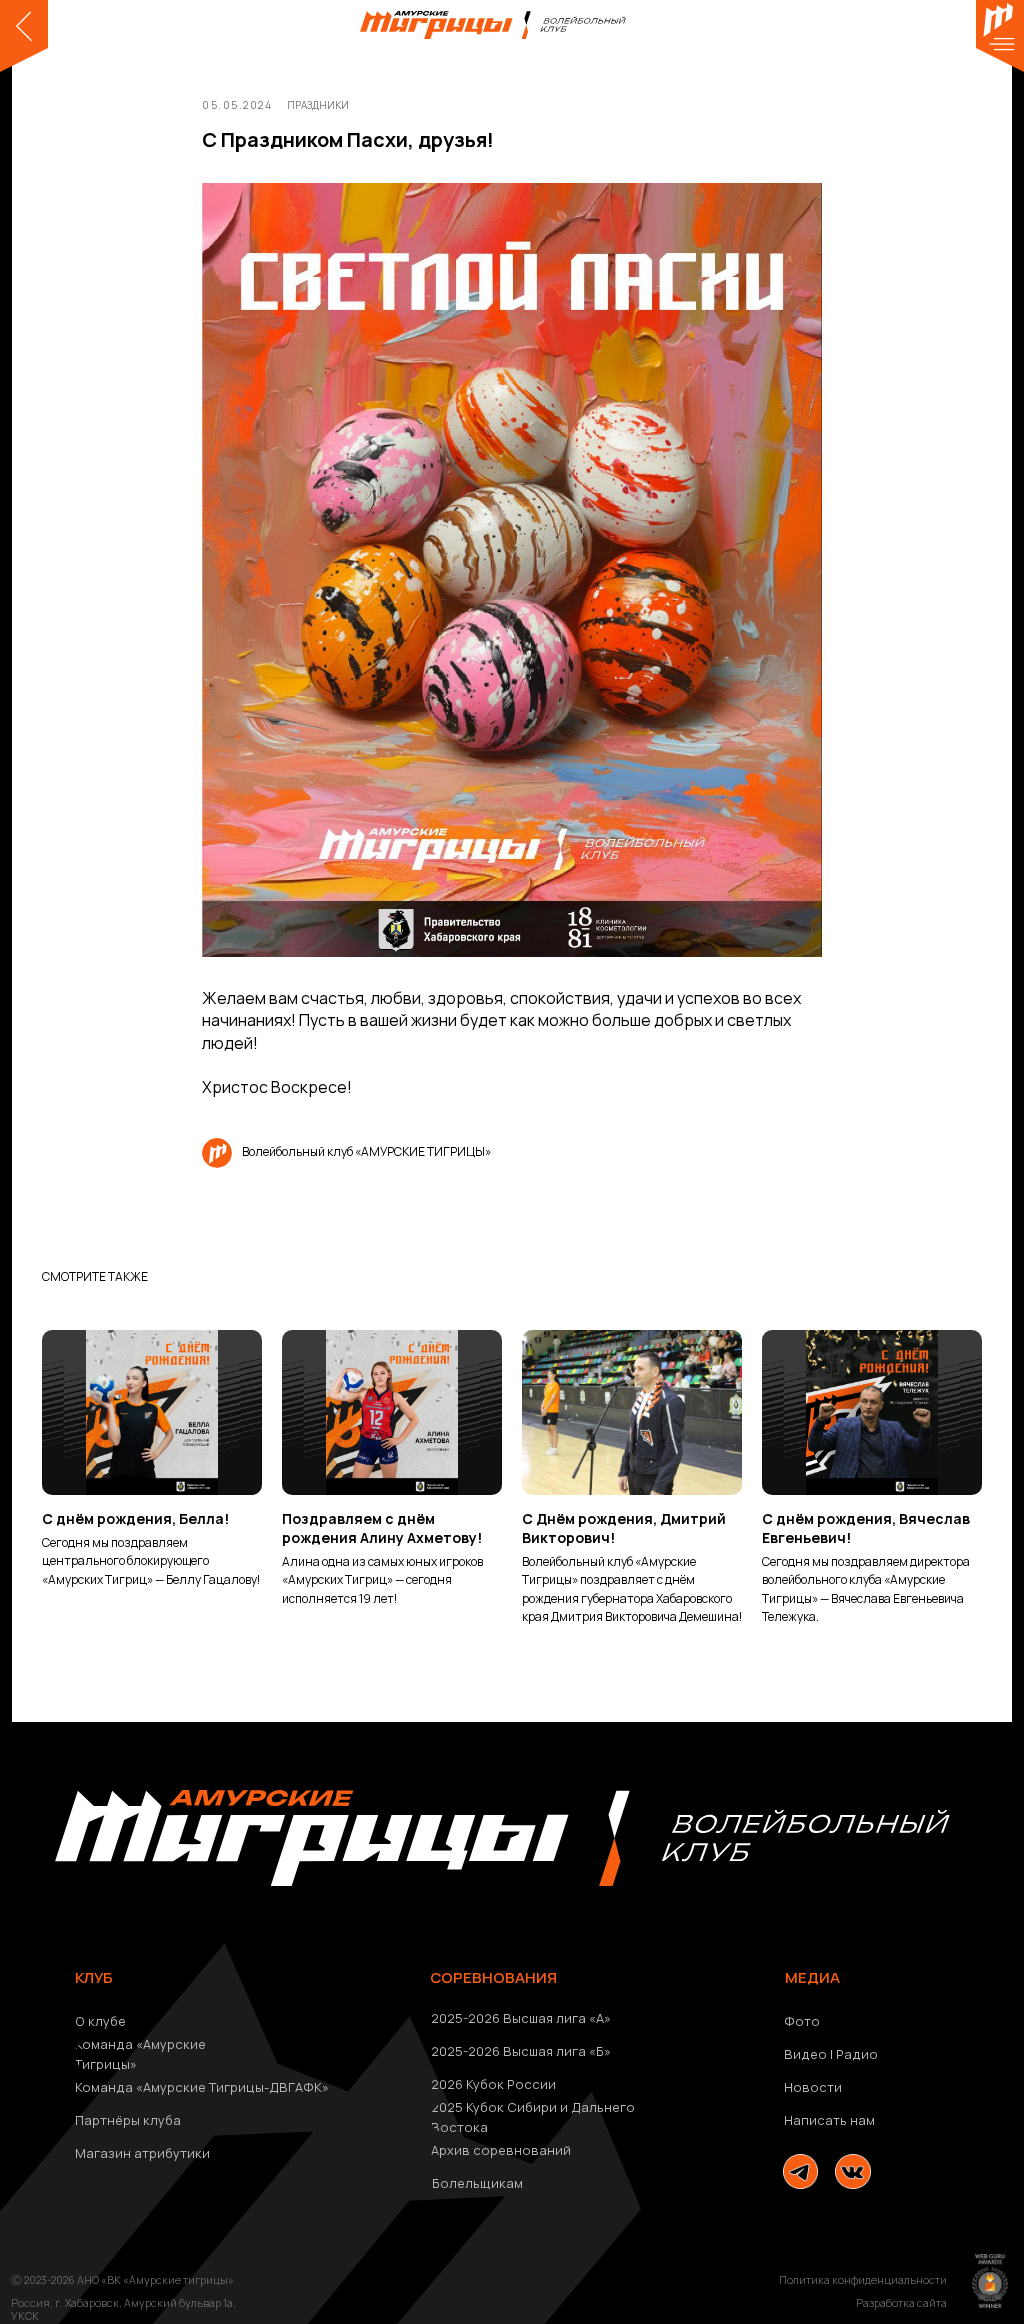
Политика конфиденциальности (863, 2280)
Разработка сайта (901, 2303)
